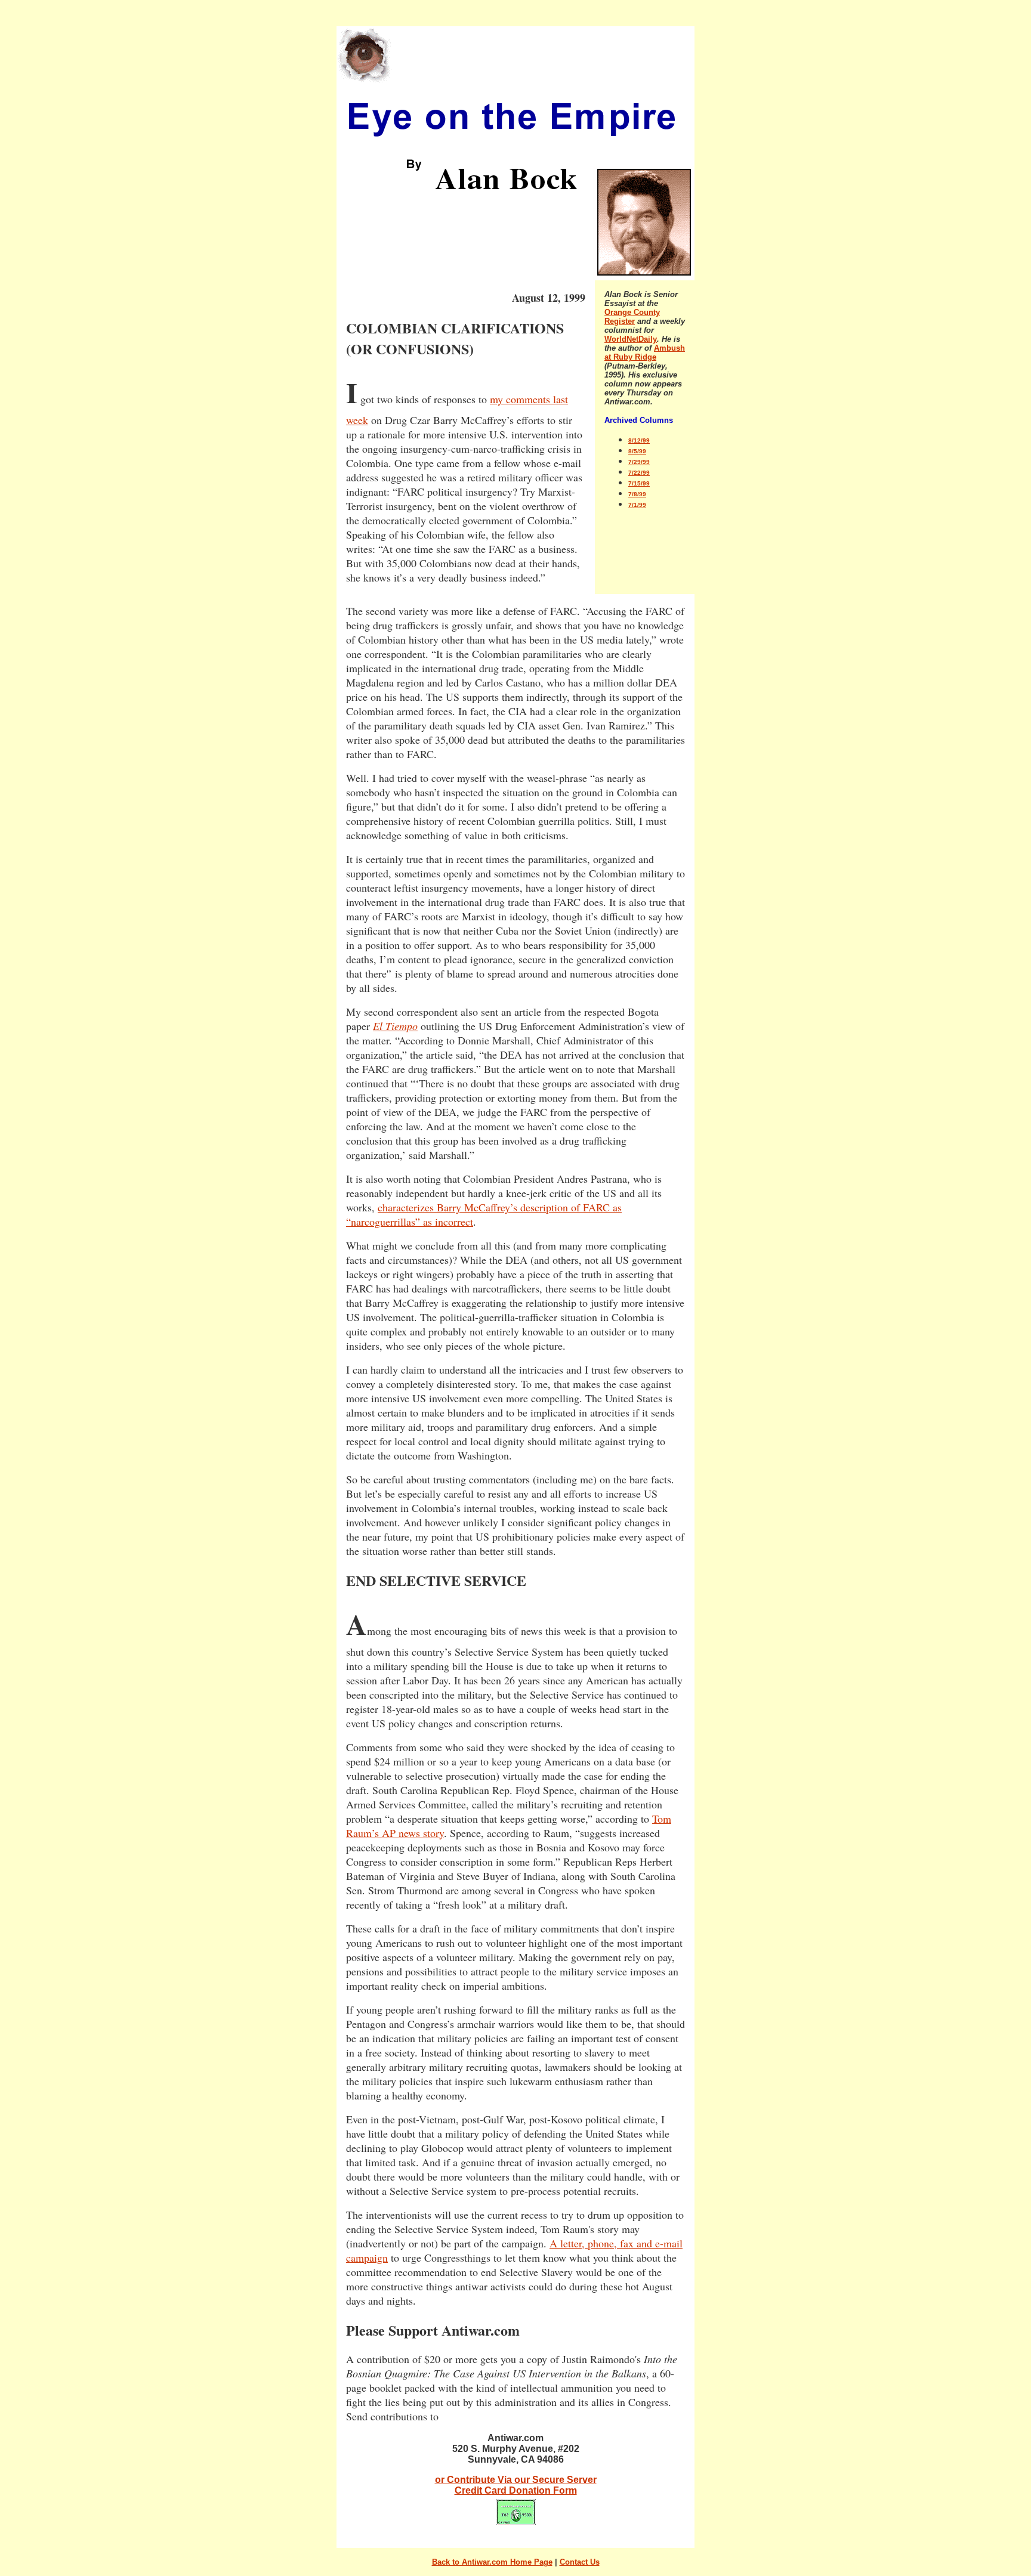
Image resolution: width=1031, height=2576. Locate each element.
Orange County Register (632, 317)
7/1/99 (637, 505)
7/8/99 (637, 494)
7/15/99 (639, 483)
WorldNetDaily (631, 339)
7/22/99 (639, 473)
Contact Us (580, 2562)
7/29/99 (639, 462)
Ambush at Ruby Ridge (645, 352)
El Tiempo (395, 1026)
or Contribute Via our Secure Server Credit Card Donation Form (516, 2485)
